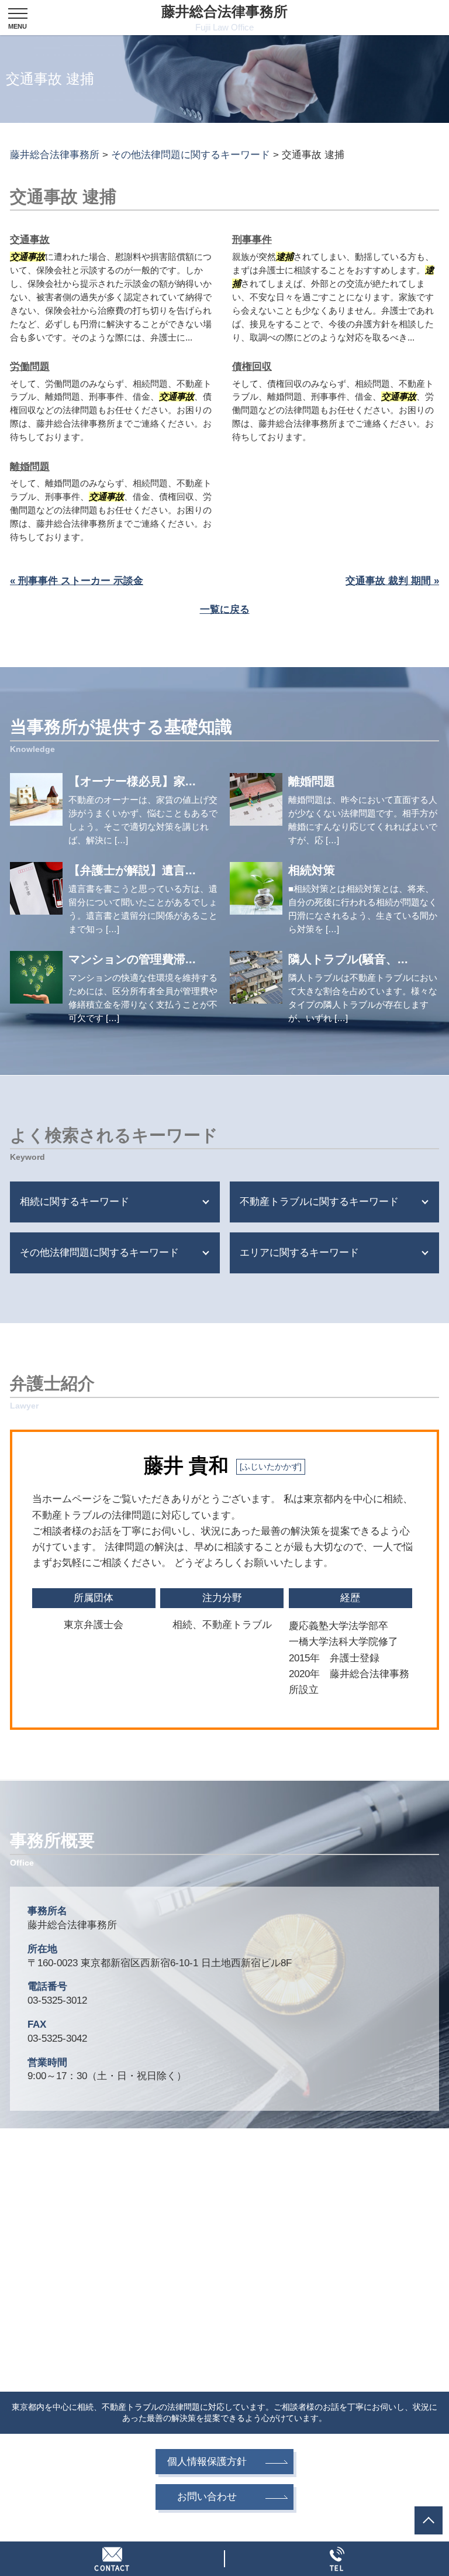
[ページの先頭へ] (429, 2520)
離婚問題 (30, 467)
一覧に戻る (225, 609)
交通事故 (30, 240)
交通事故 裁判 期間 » (392, 581)
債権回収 (252, 367)
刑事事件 (252, 240)
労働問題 (30, 367)
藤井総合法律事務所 (224, 18)
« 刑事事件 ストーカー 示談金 (77, 581)
